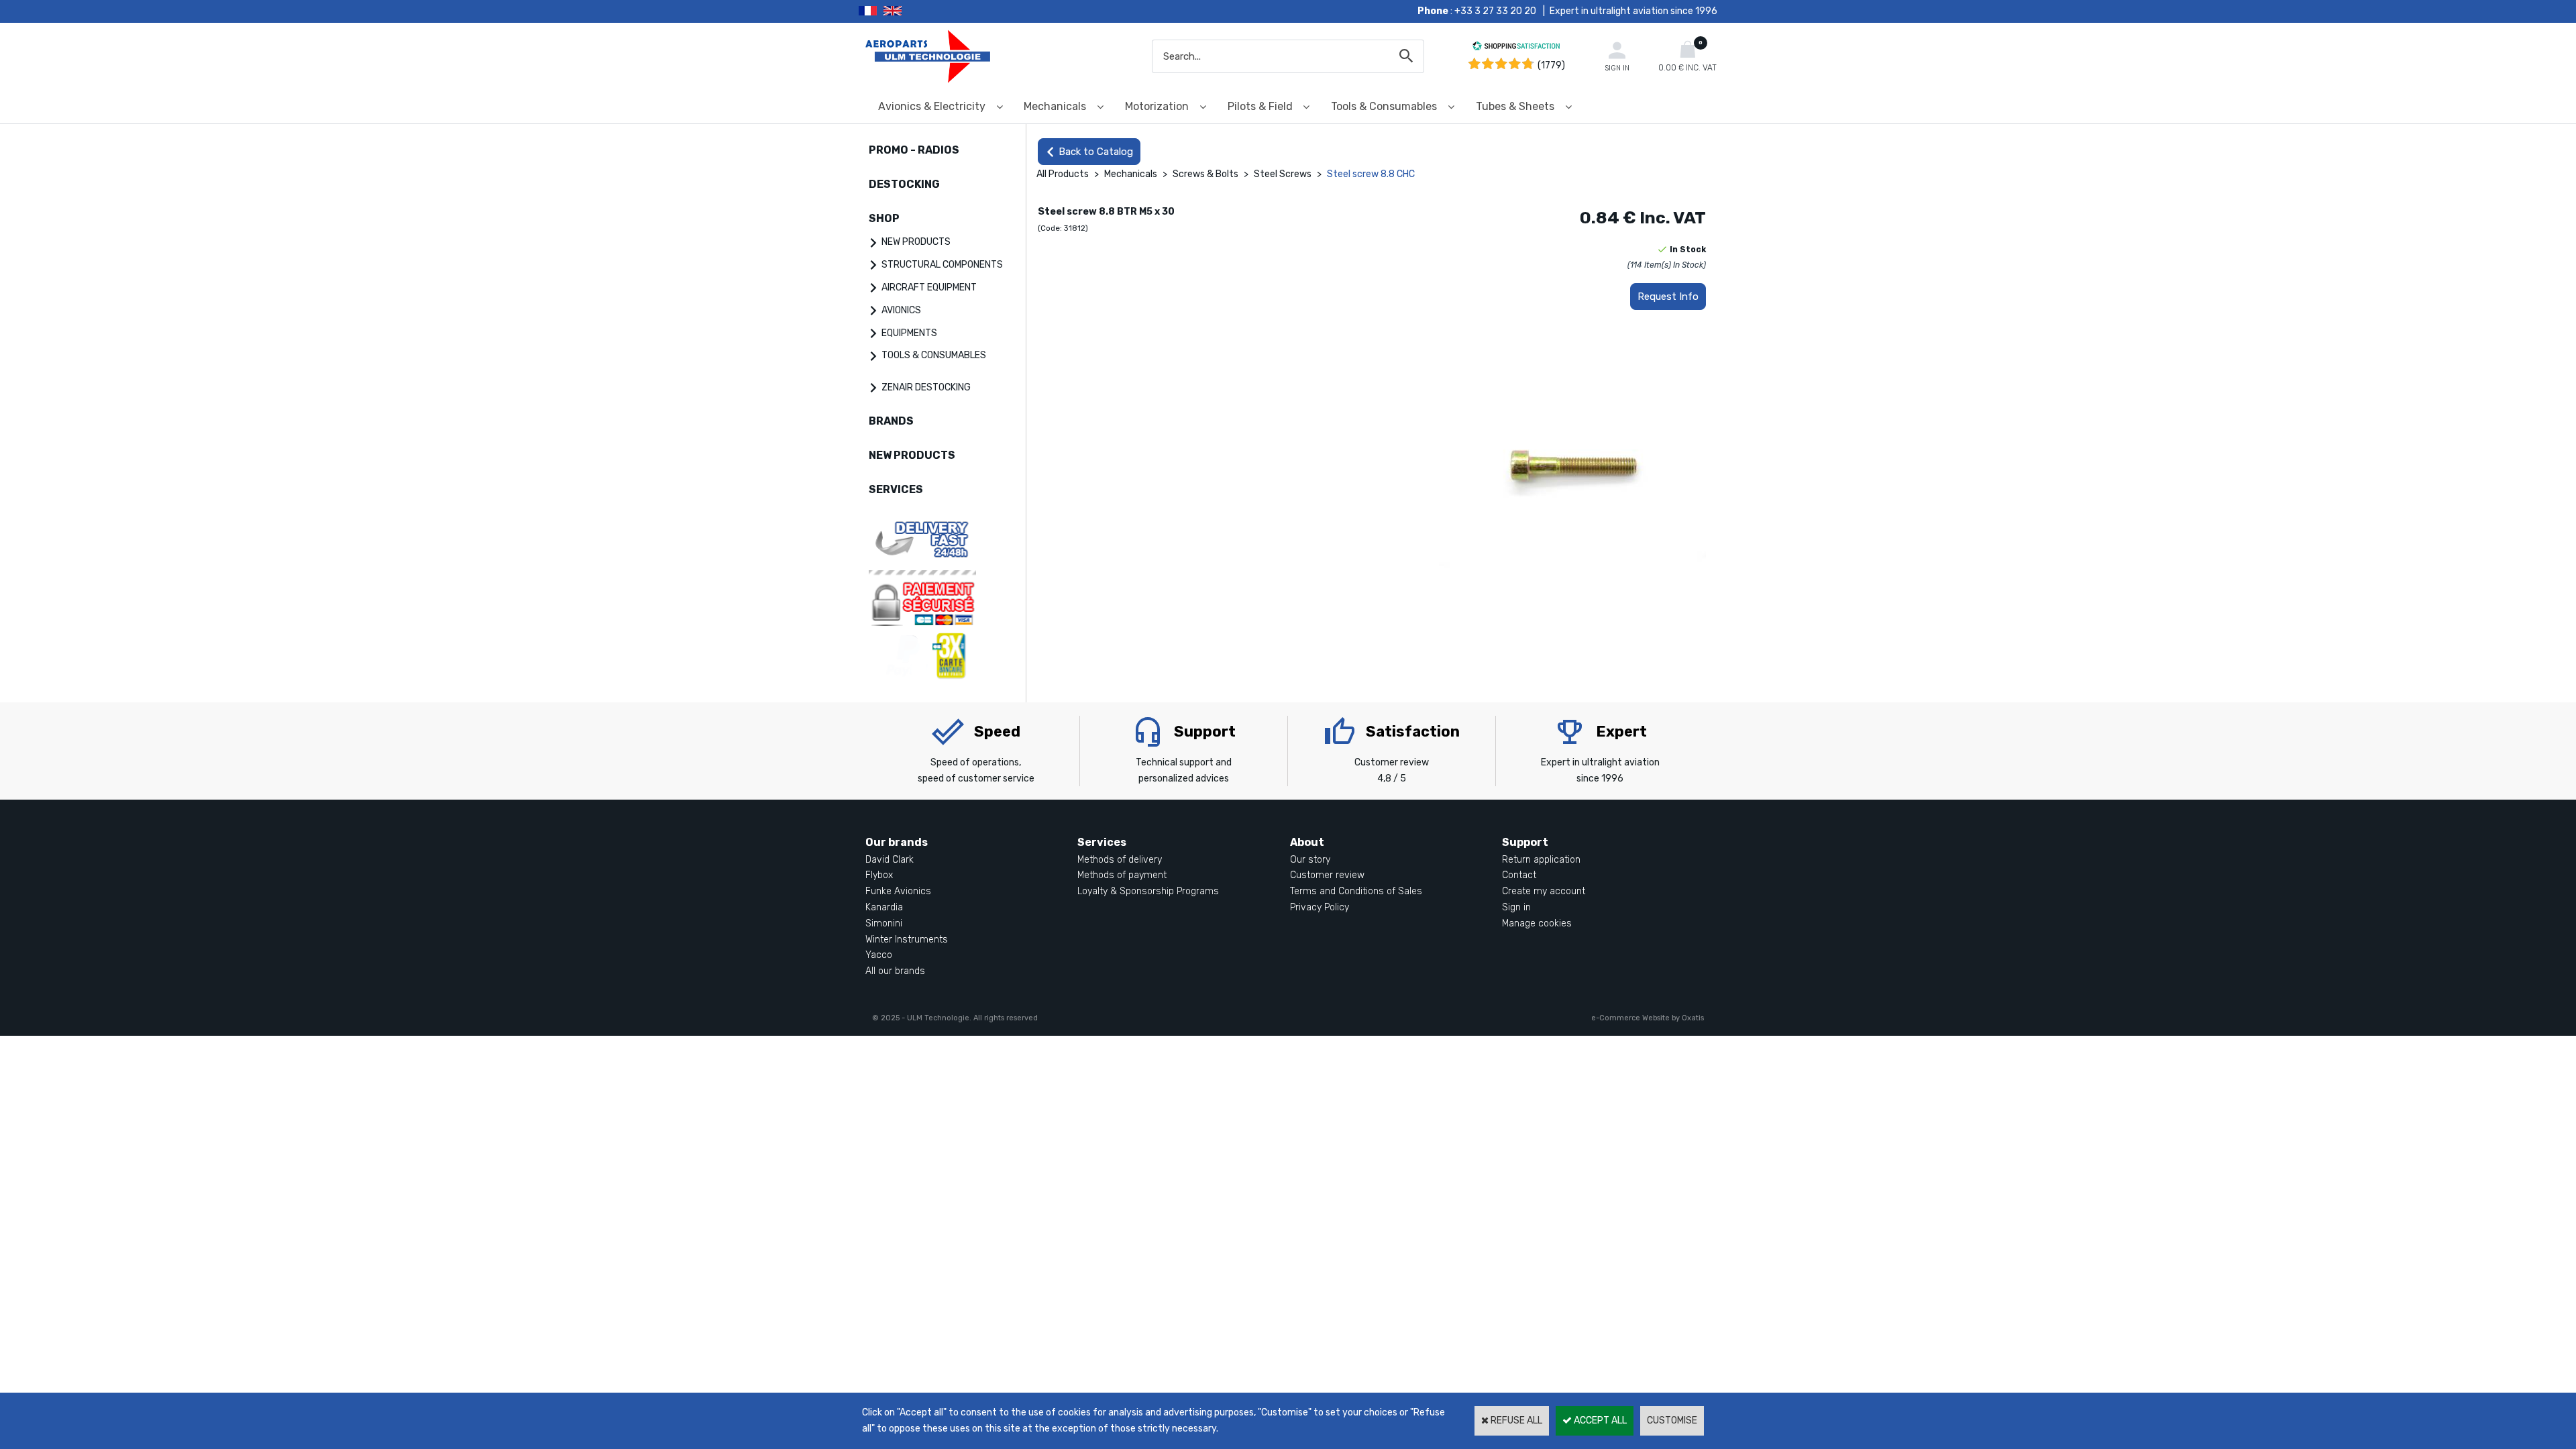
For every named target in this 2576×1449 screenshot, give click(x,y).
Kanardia (884, 907)
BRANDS (891, 421)
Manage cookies (1537, 923)
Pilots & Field (1260, 106)
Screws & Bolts (1205, 174)
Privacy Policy (1320, 907)
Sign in (1516, 907)
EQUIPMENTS (909, 333)
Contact (1519, 875)
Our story (1310, 860)
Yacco (879, 955)
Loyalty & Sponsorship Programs (1148, 891)
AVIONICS (901, 310)
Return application (1541, 860)
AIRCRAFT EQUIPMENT (929, 287)
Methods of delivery (1120, 860)
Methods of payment (1122, 875)
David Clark (890, 860)
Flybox (879, 875)
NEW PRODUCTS (916, 242)
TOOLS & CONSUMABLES (934, 355)
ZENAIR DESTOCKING (926, 387)
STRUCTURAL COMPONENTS (942, 265)
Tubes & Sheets (1515, 106)
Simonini (884, 923)
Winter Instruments (907, 940)
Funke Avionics (898, 891)
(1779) (1551, 65)
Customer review (1327, 875)
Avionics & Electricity (932, 106)
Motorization (1157, 106)
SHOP (884, 218)
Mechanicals (1055, 106)
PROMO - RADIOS (914, 150)
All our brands (895, 971)
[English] (909, 11)
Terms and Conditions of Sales (1356, 891)
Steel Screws (1284, 174)
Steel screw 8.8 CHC (1371, 174)
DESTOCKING (904, 184)
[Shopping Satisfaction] (1516, 48)
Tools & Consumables (1384, 106)
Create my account (1544, 891)
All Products (1063, 174)
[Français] (871, 11)
